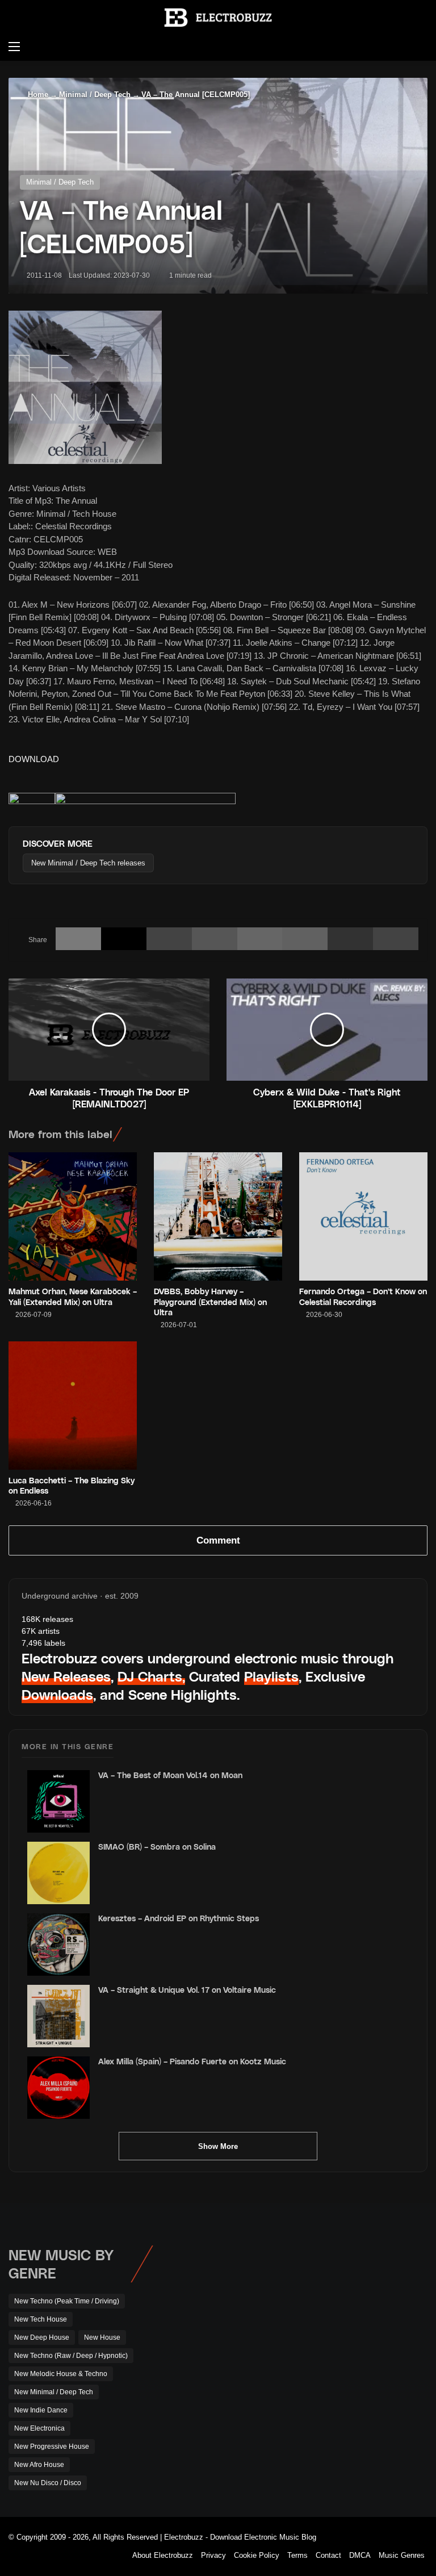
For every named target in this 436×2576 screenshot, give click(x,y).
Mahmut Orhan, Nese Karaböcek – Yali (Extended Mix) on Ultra (73, 1296)
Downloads (57, 1694)
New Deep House (42, 2337)
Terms (297, 2555)
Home (37, 95)
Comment (218, 1540)
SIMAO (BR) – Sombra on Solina (157, 1847)
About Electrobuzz (163, 2555)
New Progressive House (52, 2447)
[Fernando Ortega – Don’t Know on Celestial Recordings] (363, 1216)
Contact (328, 2555)
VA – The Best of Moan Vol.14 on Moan (170, 1775)
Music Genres (402, 2555)
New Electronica (39, 2428)
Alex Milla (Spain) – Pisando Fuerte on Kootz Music (192, 2061)
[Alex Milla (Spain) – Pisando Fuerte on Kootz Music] (58, 2088)
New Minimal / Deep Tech (54, 2392)
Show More (218, 2146)
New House (102, 2337)
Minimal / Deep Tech (95, 95)
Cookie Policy (257, 2555)
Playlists (271, 1676)
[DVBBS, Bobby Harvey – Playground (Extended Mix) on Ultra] (218, 1216)
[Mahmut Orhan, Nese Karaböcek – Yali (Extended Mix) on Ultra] (73, 1216)
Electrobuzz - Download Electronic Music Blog (240, 2537)
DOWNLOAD (34, 759)
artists (41, 1631)
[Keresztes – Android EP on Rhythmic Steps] (58, 1944)
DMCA (360, 2555)
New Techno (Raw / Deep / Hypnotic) (71, 2356)
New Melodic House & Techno (61, 2374)
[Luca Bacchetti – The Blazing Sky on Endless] (73, 1406)
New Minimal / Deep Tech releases (88, 863)
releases (47, 1619)
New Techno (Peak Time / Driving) (67, 2301)
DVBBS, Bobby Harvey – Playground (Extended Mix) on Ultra (210, 1301)
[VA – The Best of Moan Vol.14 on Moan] (58, 1801)
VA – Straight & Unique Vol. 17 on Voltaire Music (187, 1990)
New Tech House (41, 2319)
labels (43, 1643)
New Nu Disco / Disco (48, 2483)
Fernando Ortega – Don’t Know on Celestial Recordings (363, 1296)
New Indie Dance (41, 2410)
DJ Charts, (151, 1676)
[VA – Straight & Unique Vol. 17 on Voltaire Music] (58, 2016)
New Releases (66, 1676)
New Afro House (39, 2465)
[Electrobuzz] (218, 18)
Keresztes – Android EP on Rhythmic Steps (179, 1918)
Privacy (213, 2555)
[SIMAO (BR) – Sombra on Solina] (58, 1873)
